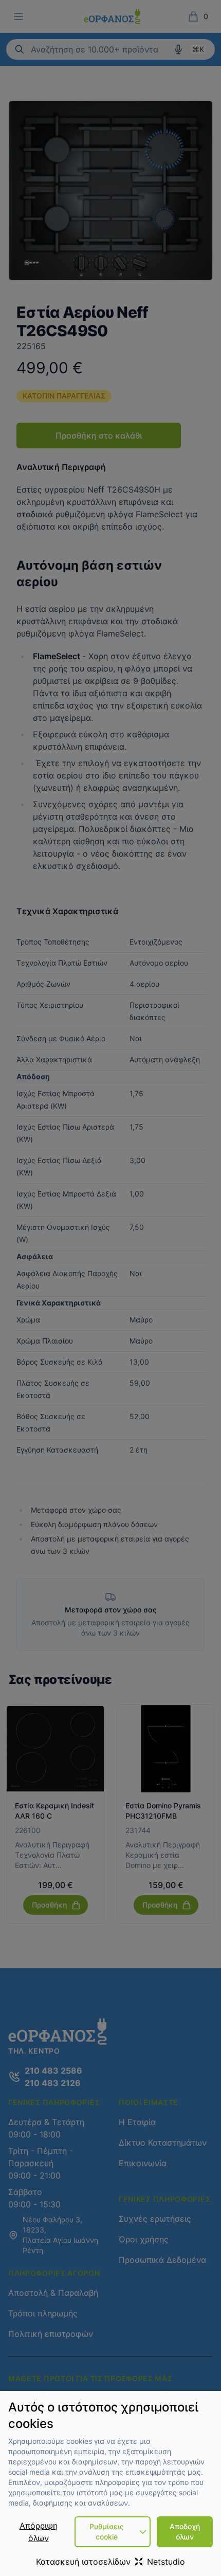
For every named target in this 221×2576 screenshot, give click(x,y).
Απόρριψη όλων (39, 2532)
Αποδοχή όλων (185, 2532)
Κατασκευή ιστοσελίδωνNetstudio (110, 2562)
